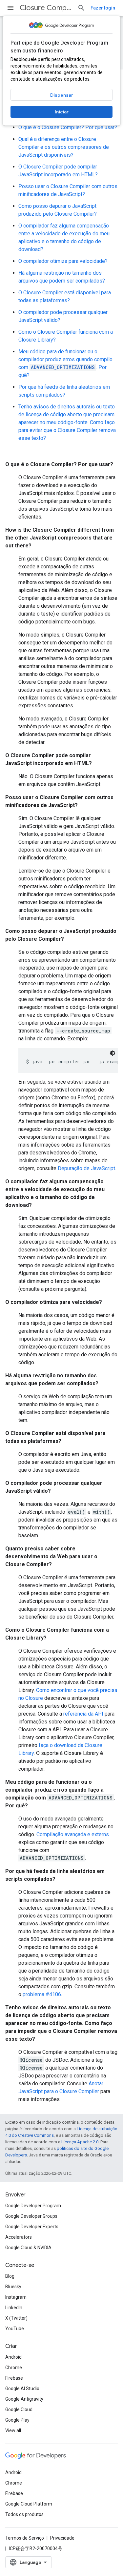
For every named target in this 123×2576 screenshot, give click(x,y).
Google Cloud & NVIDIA (28, 2248)
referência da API (83, 1714)
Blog (10, 2276)
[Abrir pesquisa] (81, 8)
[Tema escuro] (113, 1053)
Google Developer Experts (32, 2227)
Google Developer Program (33, 2206)
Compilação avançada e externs (73, 1834)
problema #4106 (42, 1994)
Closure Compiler (46, 8)
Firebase (14, 2378)
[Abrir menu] (10, 8)
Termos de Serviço (25, 2538)
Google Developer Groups (31, 2216)
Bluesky (13, 2287)
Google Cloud (19, 2409)
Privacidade (62, 2538)
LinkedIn (14, 2308)
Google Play (17, 2420)
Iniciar (62, 112)
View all (13, 2430)
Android (13, 2357)
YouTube (15, 2329)
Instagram (16, 2297)
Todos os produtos (24, 2514)
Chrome (14, 2368)
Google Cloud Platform (29, 2504)
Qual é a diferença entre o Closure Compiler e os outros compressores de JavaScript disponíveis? (64, 147)
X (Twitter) (16, 2318)
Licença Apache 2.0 (80, 2142)
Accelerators (19, 2237)
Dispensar (62, 95)
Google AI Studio (22, 2389)
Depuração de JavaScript (86, 1168)
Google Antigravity (24, 2399)
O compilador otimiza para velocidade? (63, 261)
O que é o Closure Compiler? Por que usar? (68, 127)
